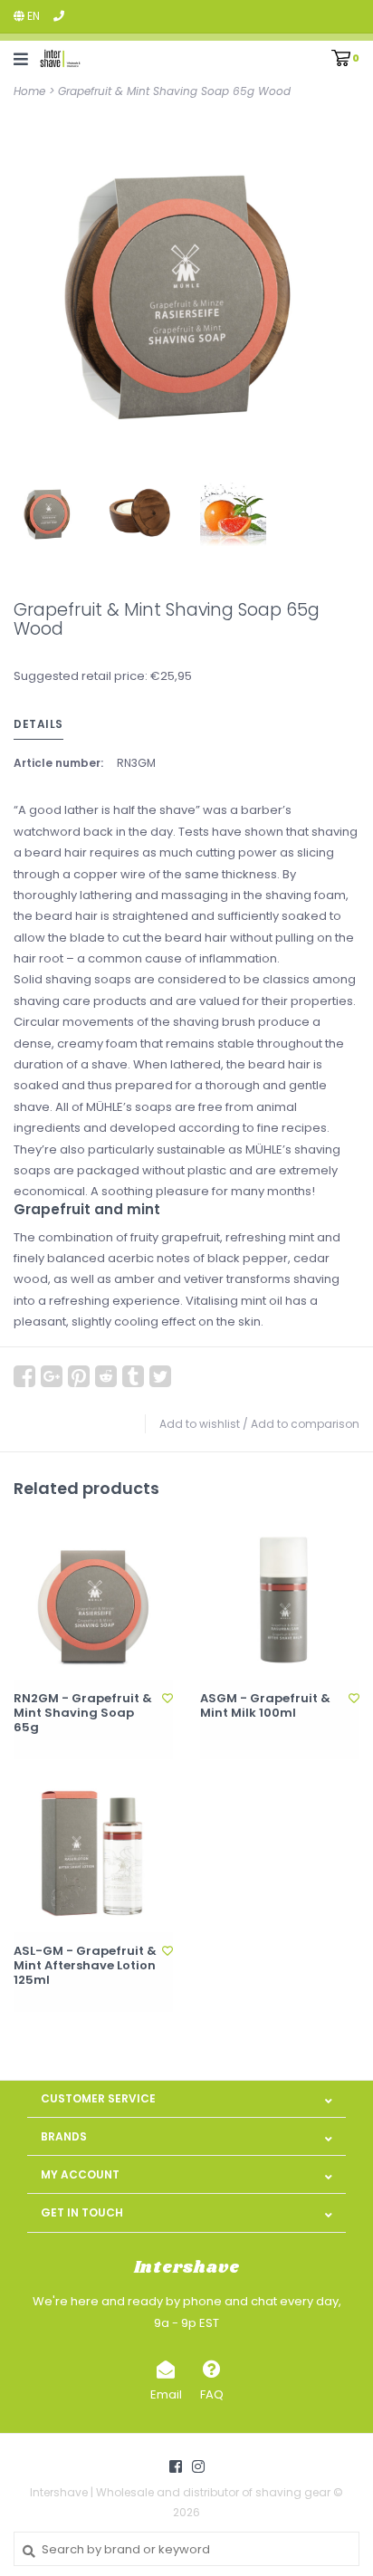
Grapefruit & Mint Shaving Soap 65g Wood (174, 91)
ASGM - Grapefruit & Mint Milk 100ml (265, 1706)
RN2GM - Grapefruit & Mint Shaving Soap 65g (83, 1714)
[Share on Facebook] (24, 1376)
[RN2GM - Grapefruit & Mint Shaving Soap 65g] (93, 1600)
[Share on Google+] (52, 1376)
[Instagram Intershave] (198, 2466)
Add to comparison (305, 1424)
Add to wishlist (200, 1424)
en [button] (32, 16)
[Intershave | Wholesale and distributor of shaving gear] (60, 58)
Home (29, 91)
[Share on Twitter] (160, 1376)
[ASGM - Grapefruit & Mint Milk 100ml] (280, 1600)
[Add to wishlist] (167, 1698)
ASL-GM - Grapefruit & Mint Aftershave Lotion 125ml (85, 1966)
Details (38, 724)
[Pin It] (79, 1376)
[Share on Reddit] (106, 1376)
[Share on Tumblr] (133, 1376)
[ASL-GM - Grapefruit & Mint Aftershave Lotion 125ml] (93, 1853)
